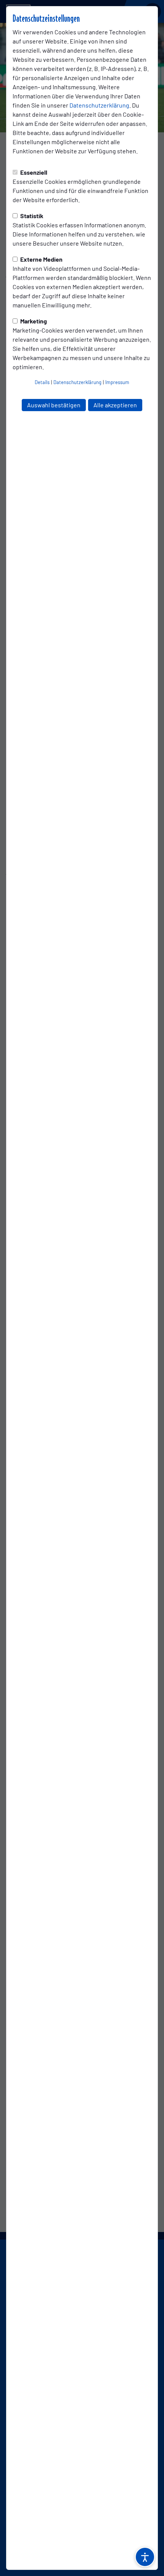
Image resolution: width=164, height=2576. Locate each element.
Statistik (31, 216)
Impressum (117, 382)
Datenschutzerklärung (99, 105)
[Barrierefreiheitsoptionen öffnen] (145, 2557)
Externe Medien (41, 259)
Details (42, 382)
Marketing (33, 321)
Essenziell (33, 172)
